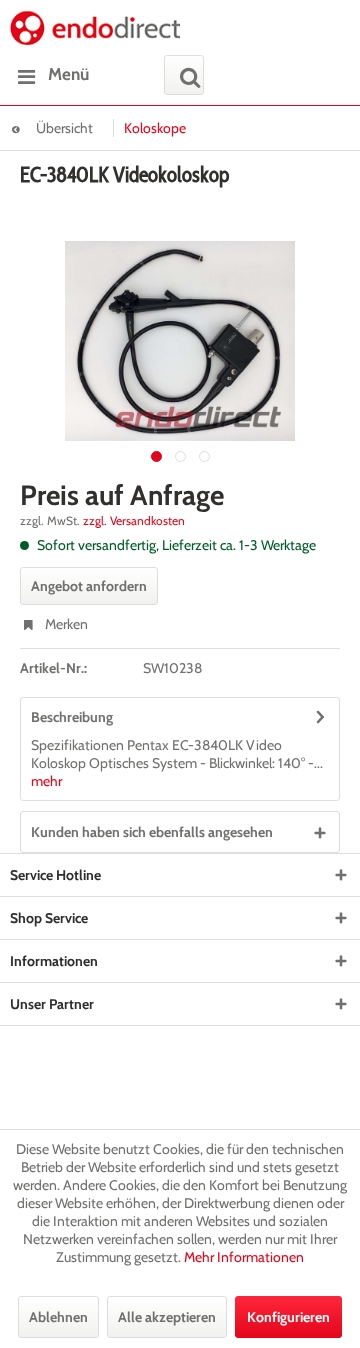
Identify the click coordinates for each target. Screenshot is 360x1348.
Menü (68, 74)
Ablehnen (58, 1317)
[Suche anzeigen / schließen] (184, 75)
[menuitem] (49, 75)
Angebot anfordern (89, 586)
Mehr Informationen (244, 1257)
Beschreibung (72, 717)
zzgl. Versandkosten (134, 520)
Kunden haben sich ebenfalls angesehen (152, 832)
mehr (46, 781)
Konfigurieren (288, 1317)
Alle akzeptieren (167, 1317)
